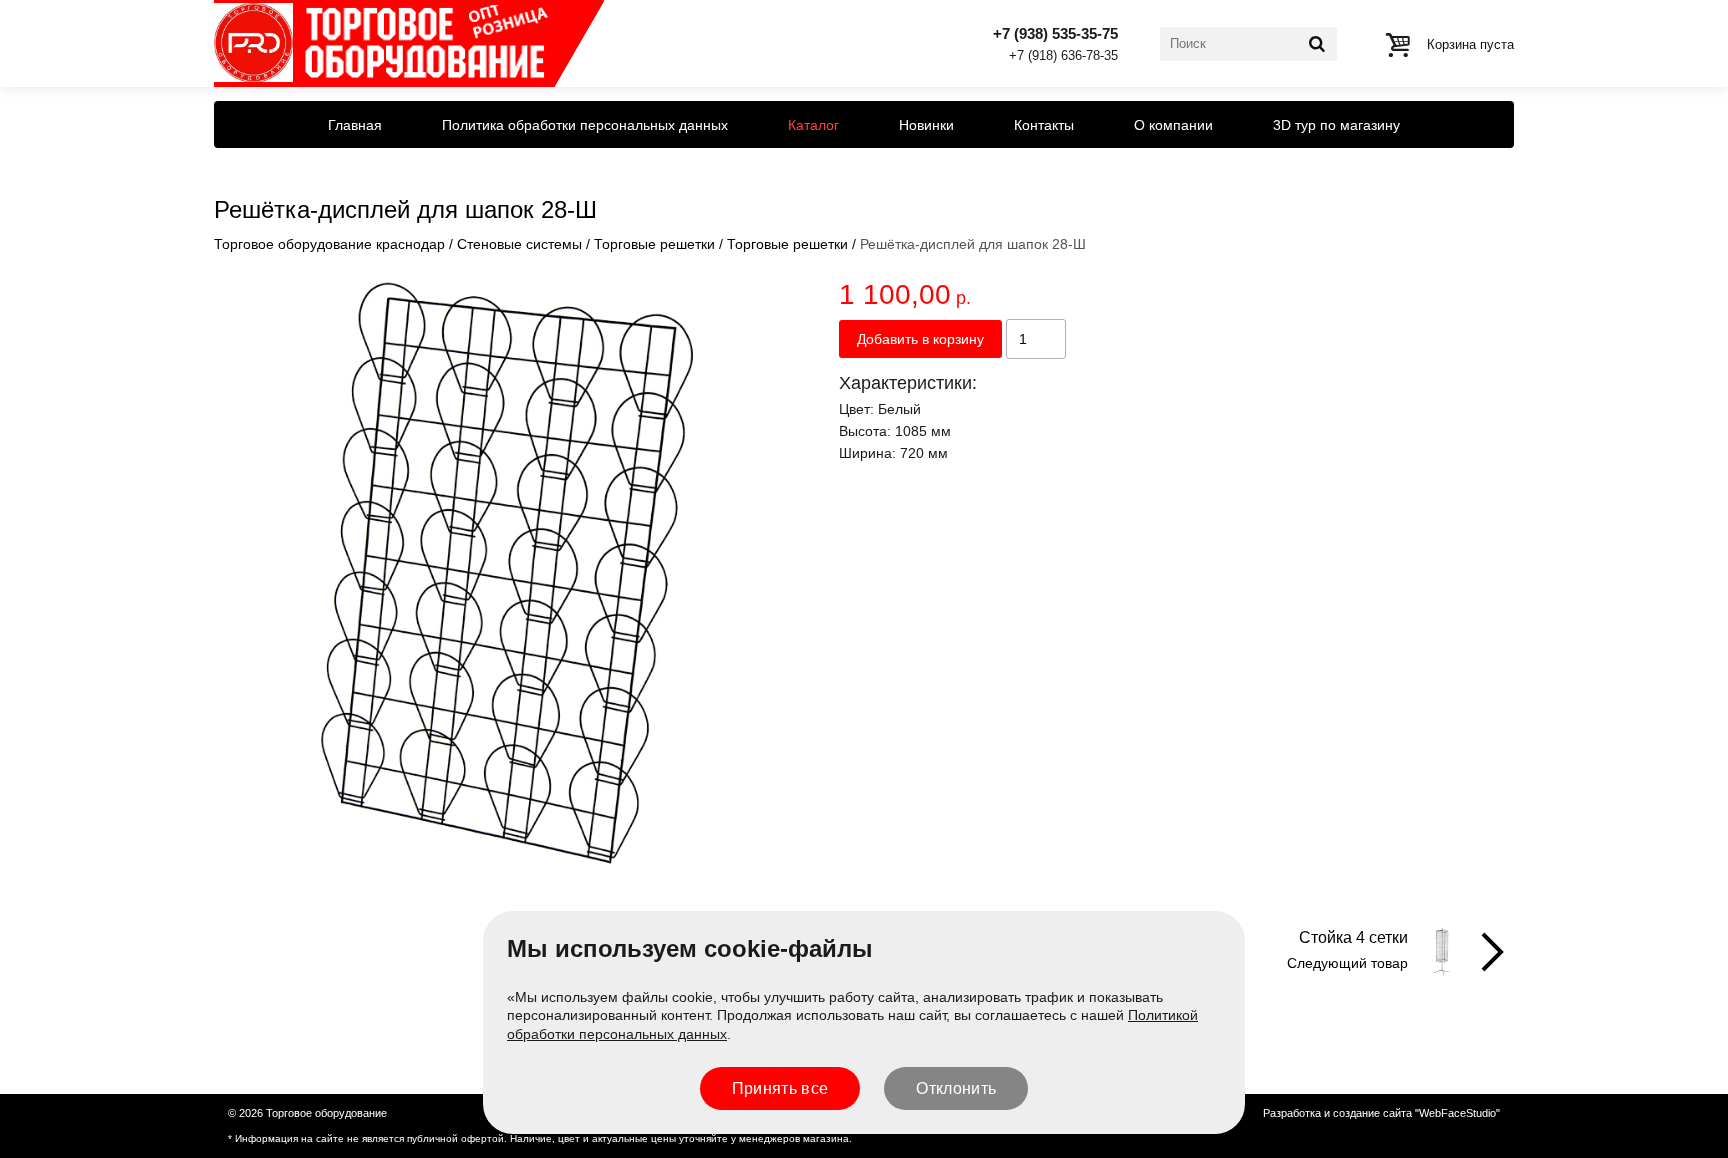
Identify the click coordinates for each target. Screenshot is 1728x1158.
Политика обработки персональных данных (585, 125)
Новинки (926, 125)
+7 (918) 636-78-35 (1063, 56)
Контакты (1044, 125)
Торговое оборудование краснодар (329, 244)
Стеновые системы (519, 244)
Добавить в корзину (920, 339)
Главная (355, 125)
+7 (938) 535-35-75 (1055, 33)
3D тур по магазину (1336, 125)
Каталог (813, 125)
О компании (1173, 125)
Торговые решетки (654, 244)
